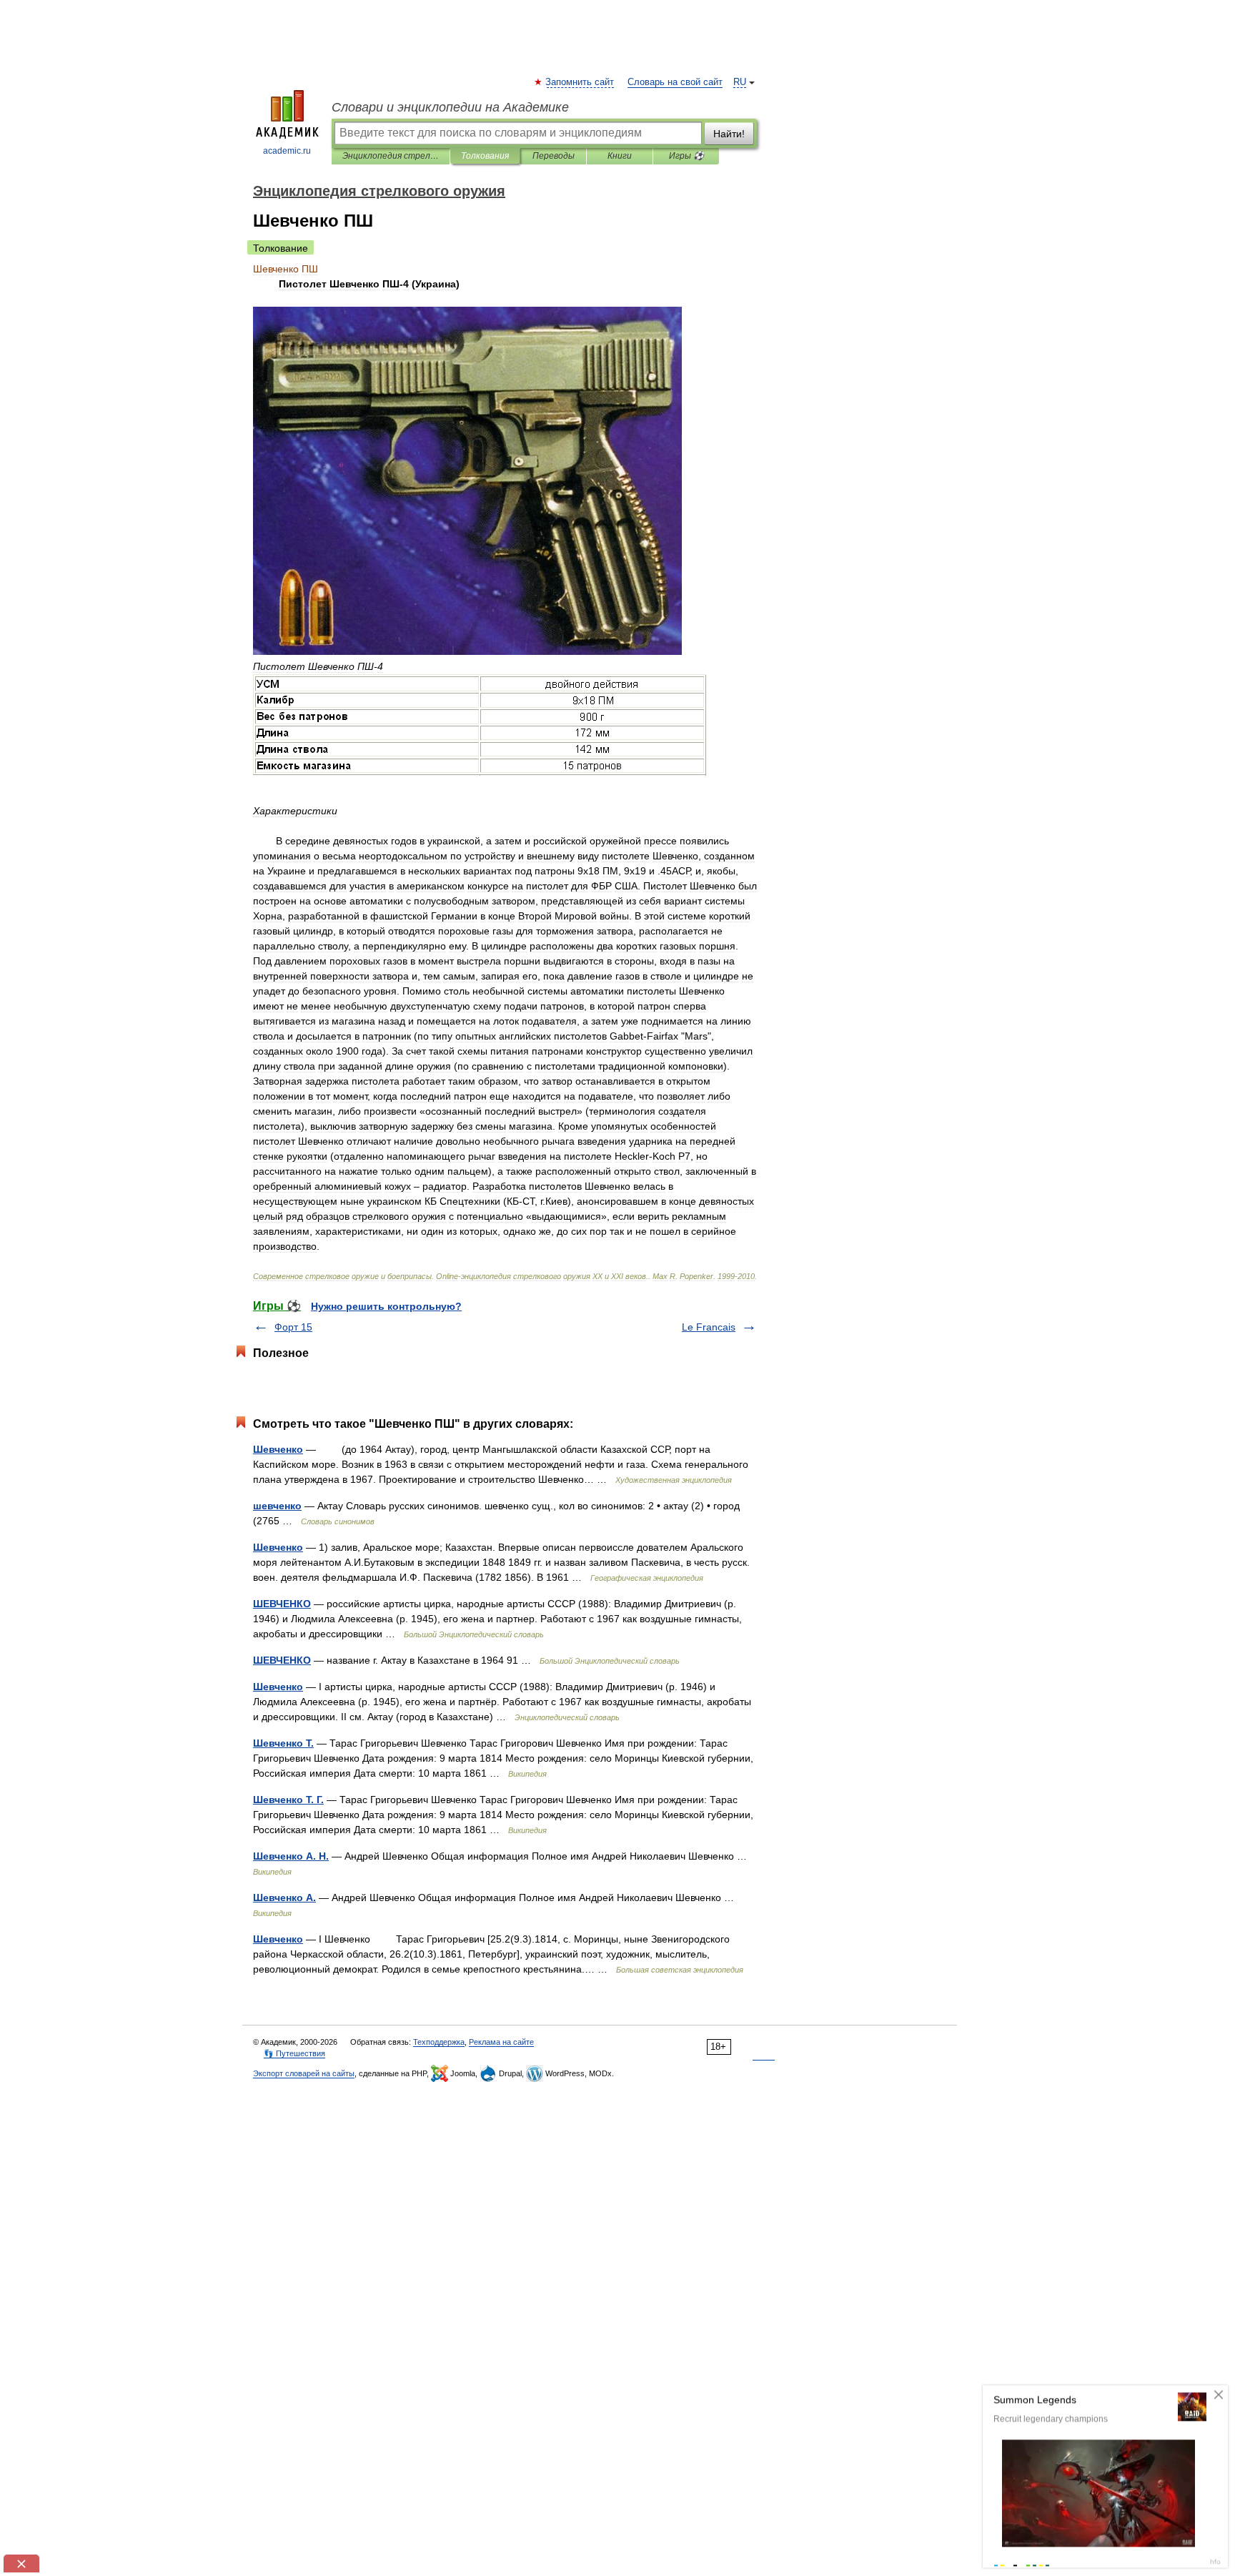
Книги (620, 156)
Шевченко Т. (283, 1743)
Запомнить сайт (580, 82)
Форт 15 (293, 1327)
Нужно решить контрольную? (386, 1306)
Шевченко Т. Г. (288, 1800)
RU (740, 82)
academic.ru (287, 151)
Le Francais (709, 1327)
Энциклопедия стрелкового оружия (391, 156)
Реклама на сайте (501, 2042)
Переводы (554, 156)
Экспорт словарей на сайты (304, 2073)
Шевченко (278, 1449)
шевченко (277, 1506)
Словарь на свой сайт (675, 82)
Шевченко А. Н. (291, 1856)
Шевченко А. (284, 1898)
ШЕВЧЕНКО (282, 1604)
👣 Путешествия (294, 2053)
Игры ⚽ (686, 156)
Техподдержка (439, 2042)
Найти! (729, 134)
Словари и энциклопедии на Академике (450, 107)
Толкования (485, 156)
